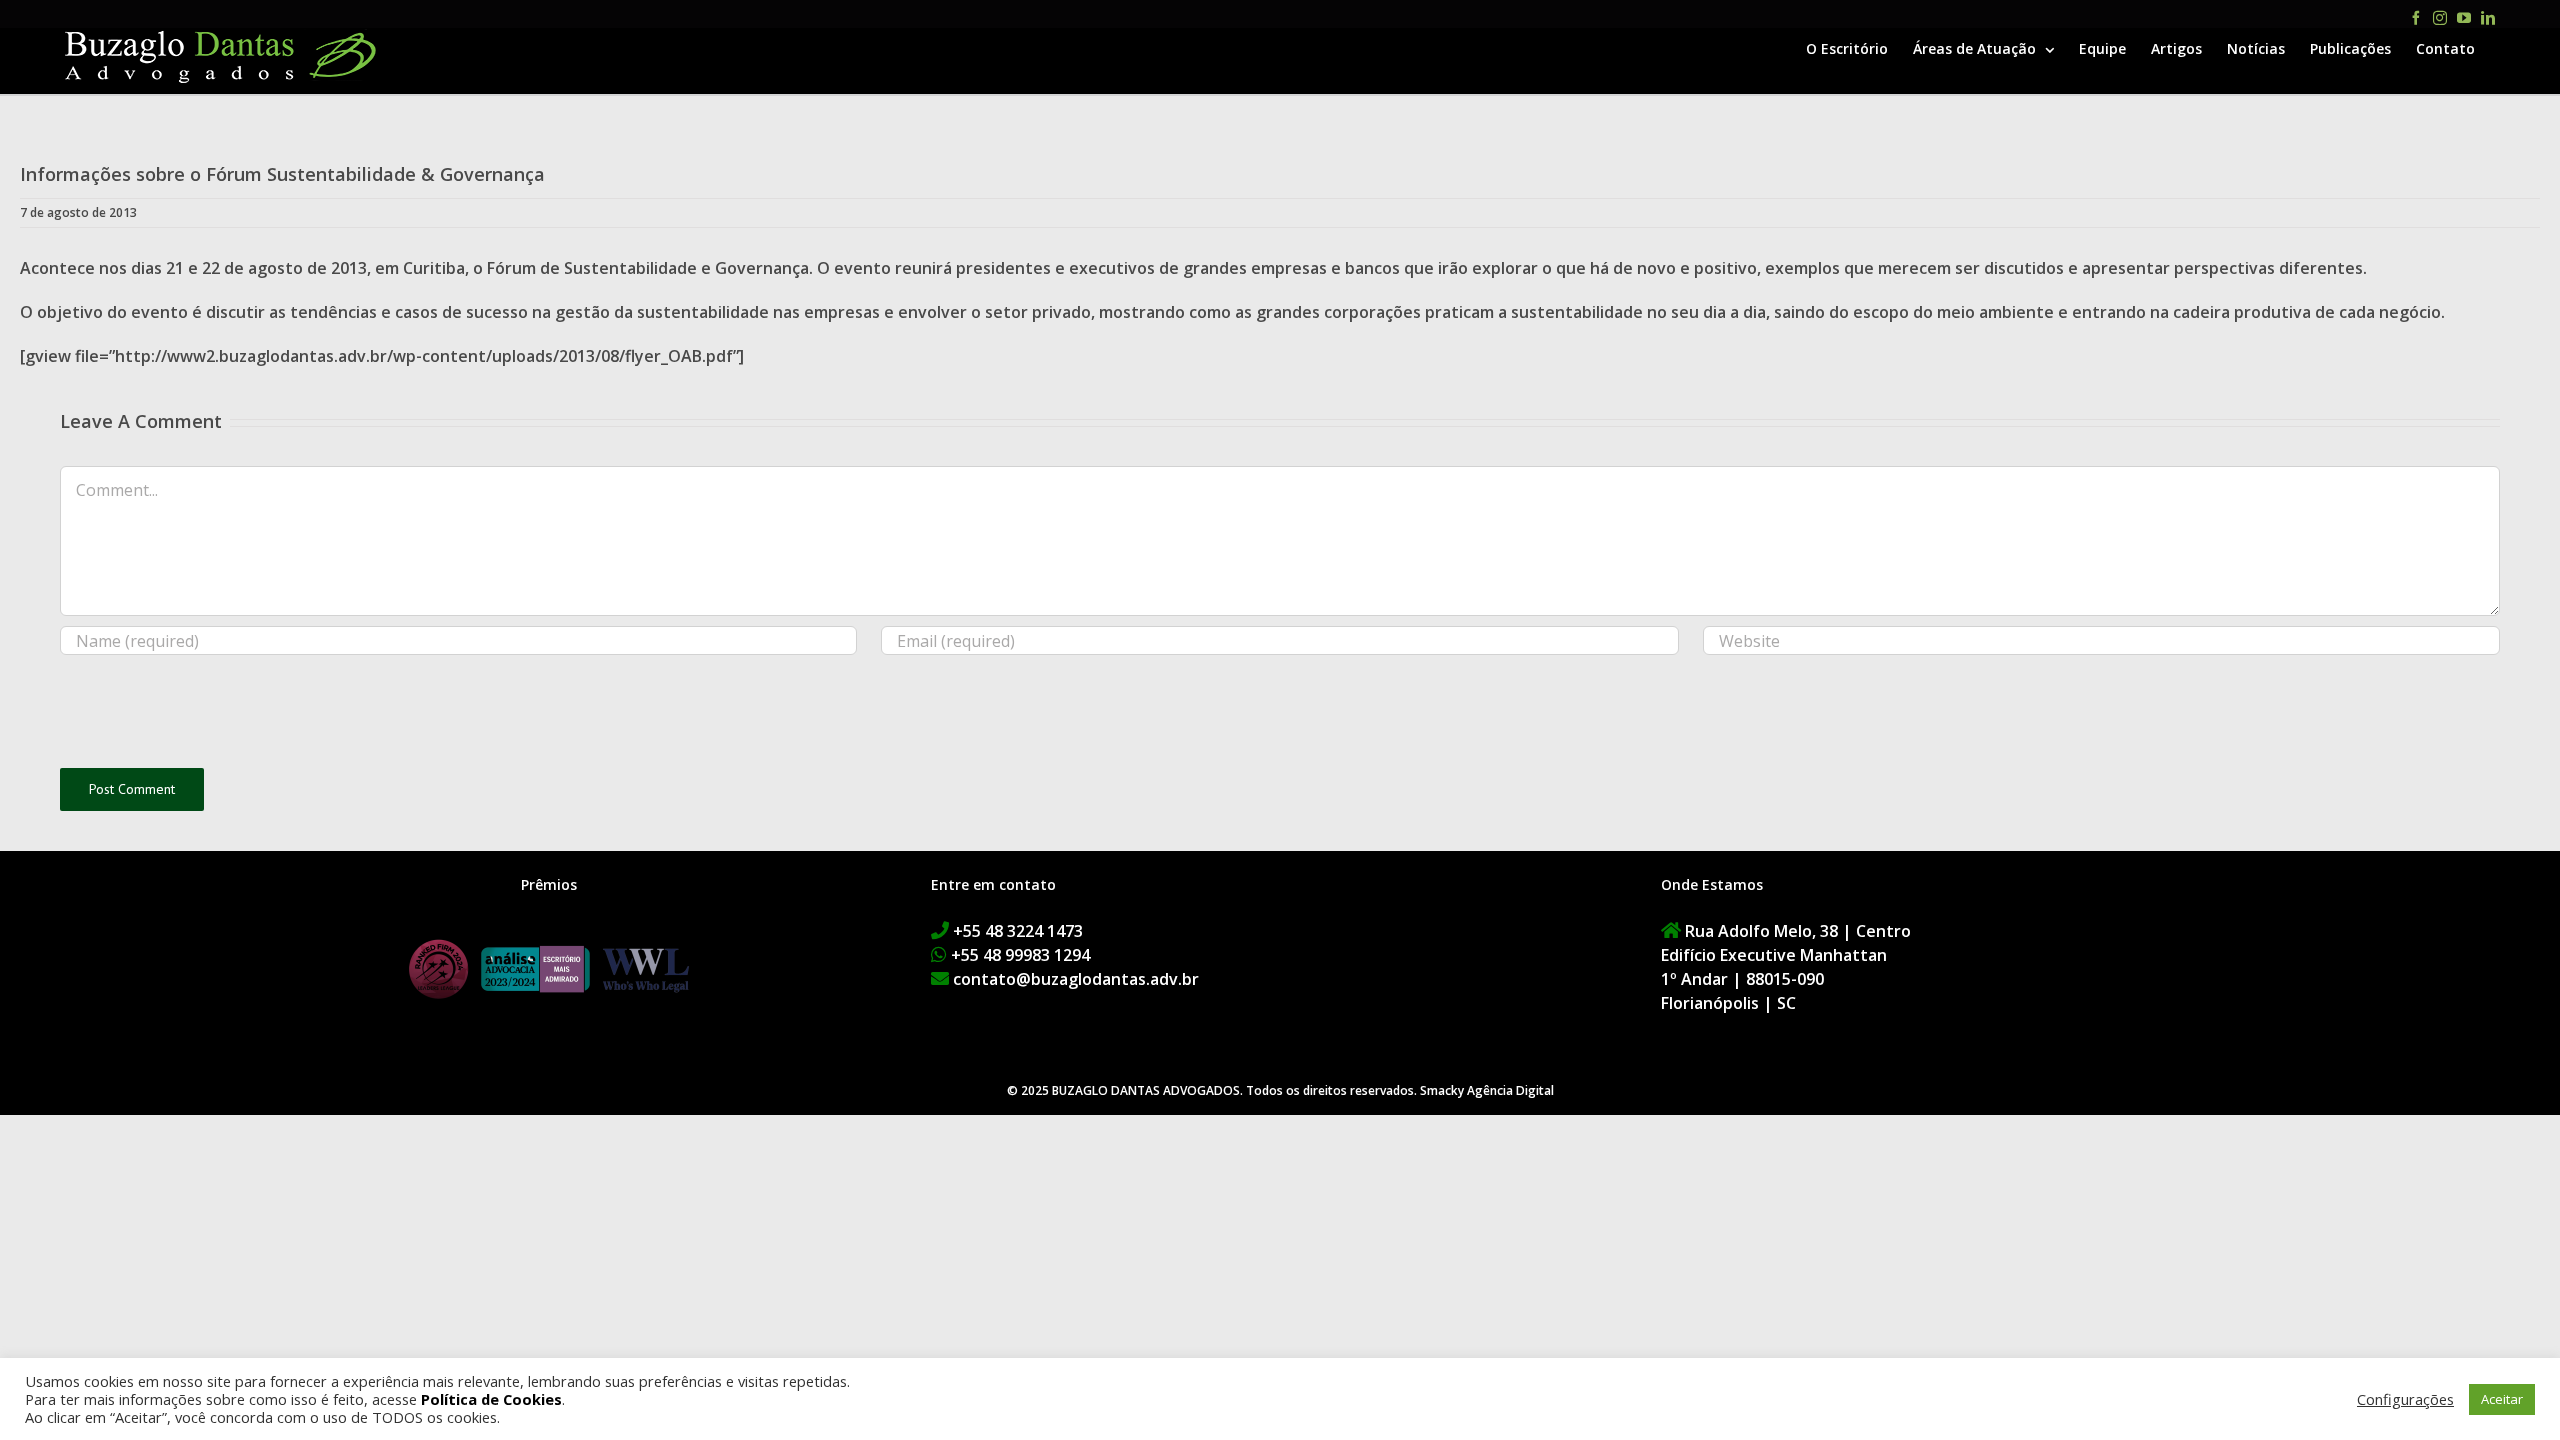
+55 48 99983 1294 (1020, 955)
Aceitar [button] (2502, 1399)
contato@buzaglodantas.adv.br (1076, 979)
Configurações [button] (2405, 1399)
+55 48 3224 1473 (1018, 931)
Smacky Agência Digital (1487, 1090)
